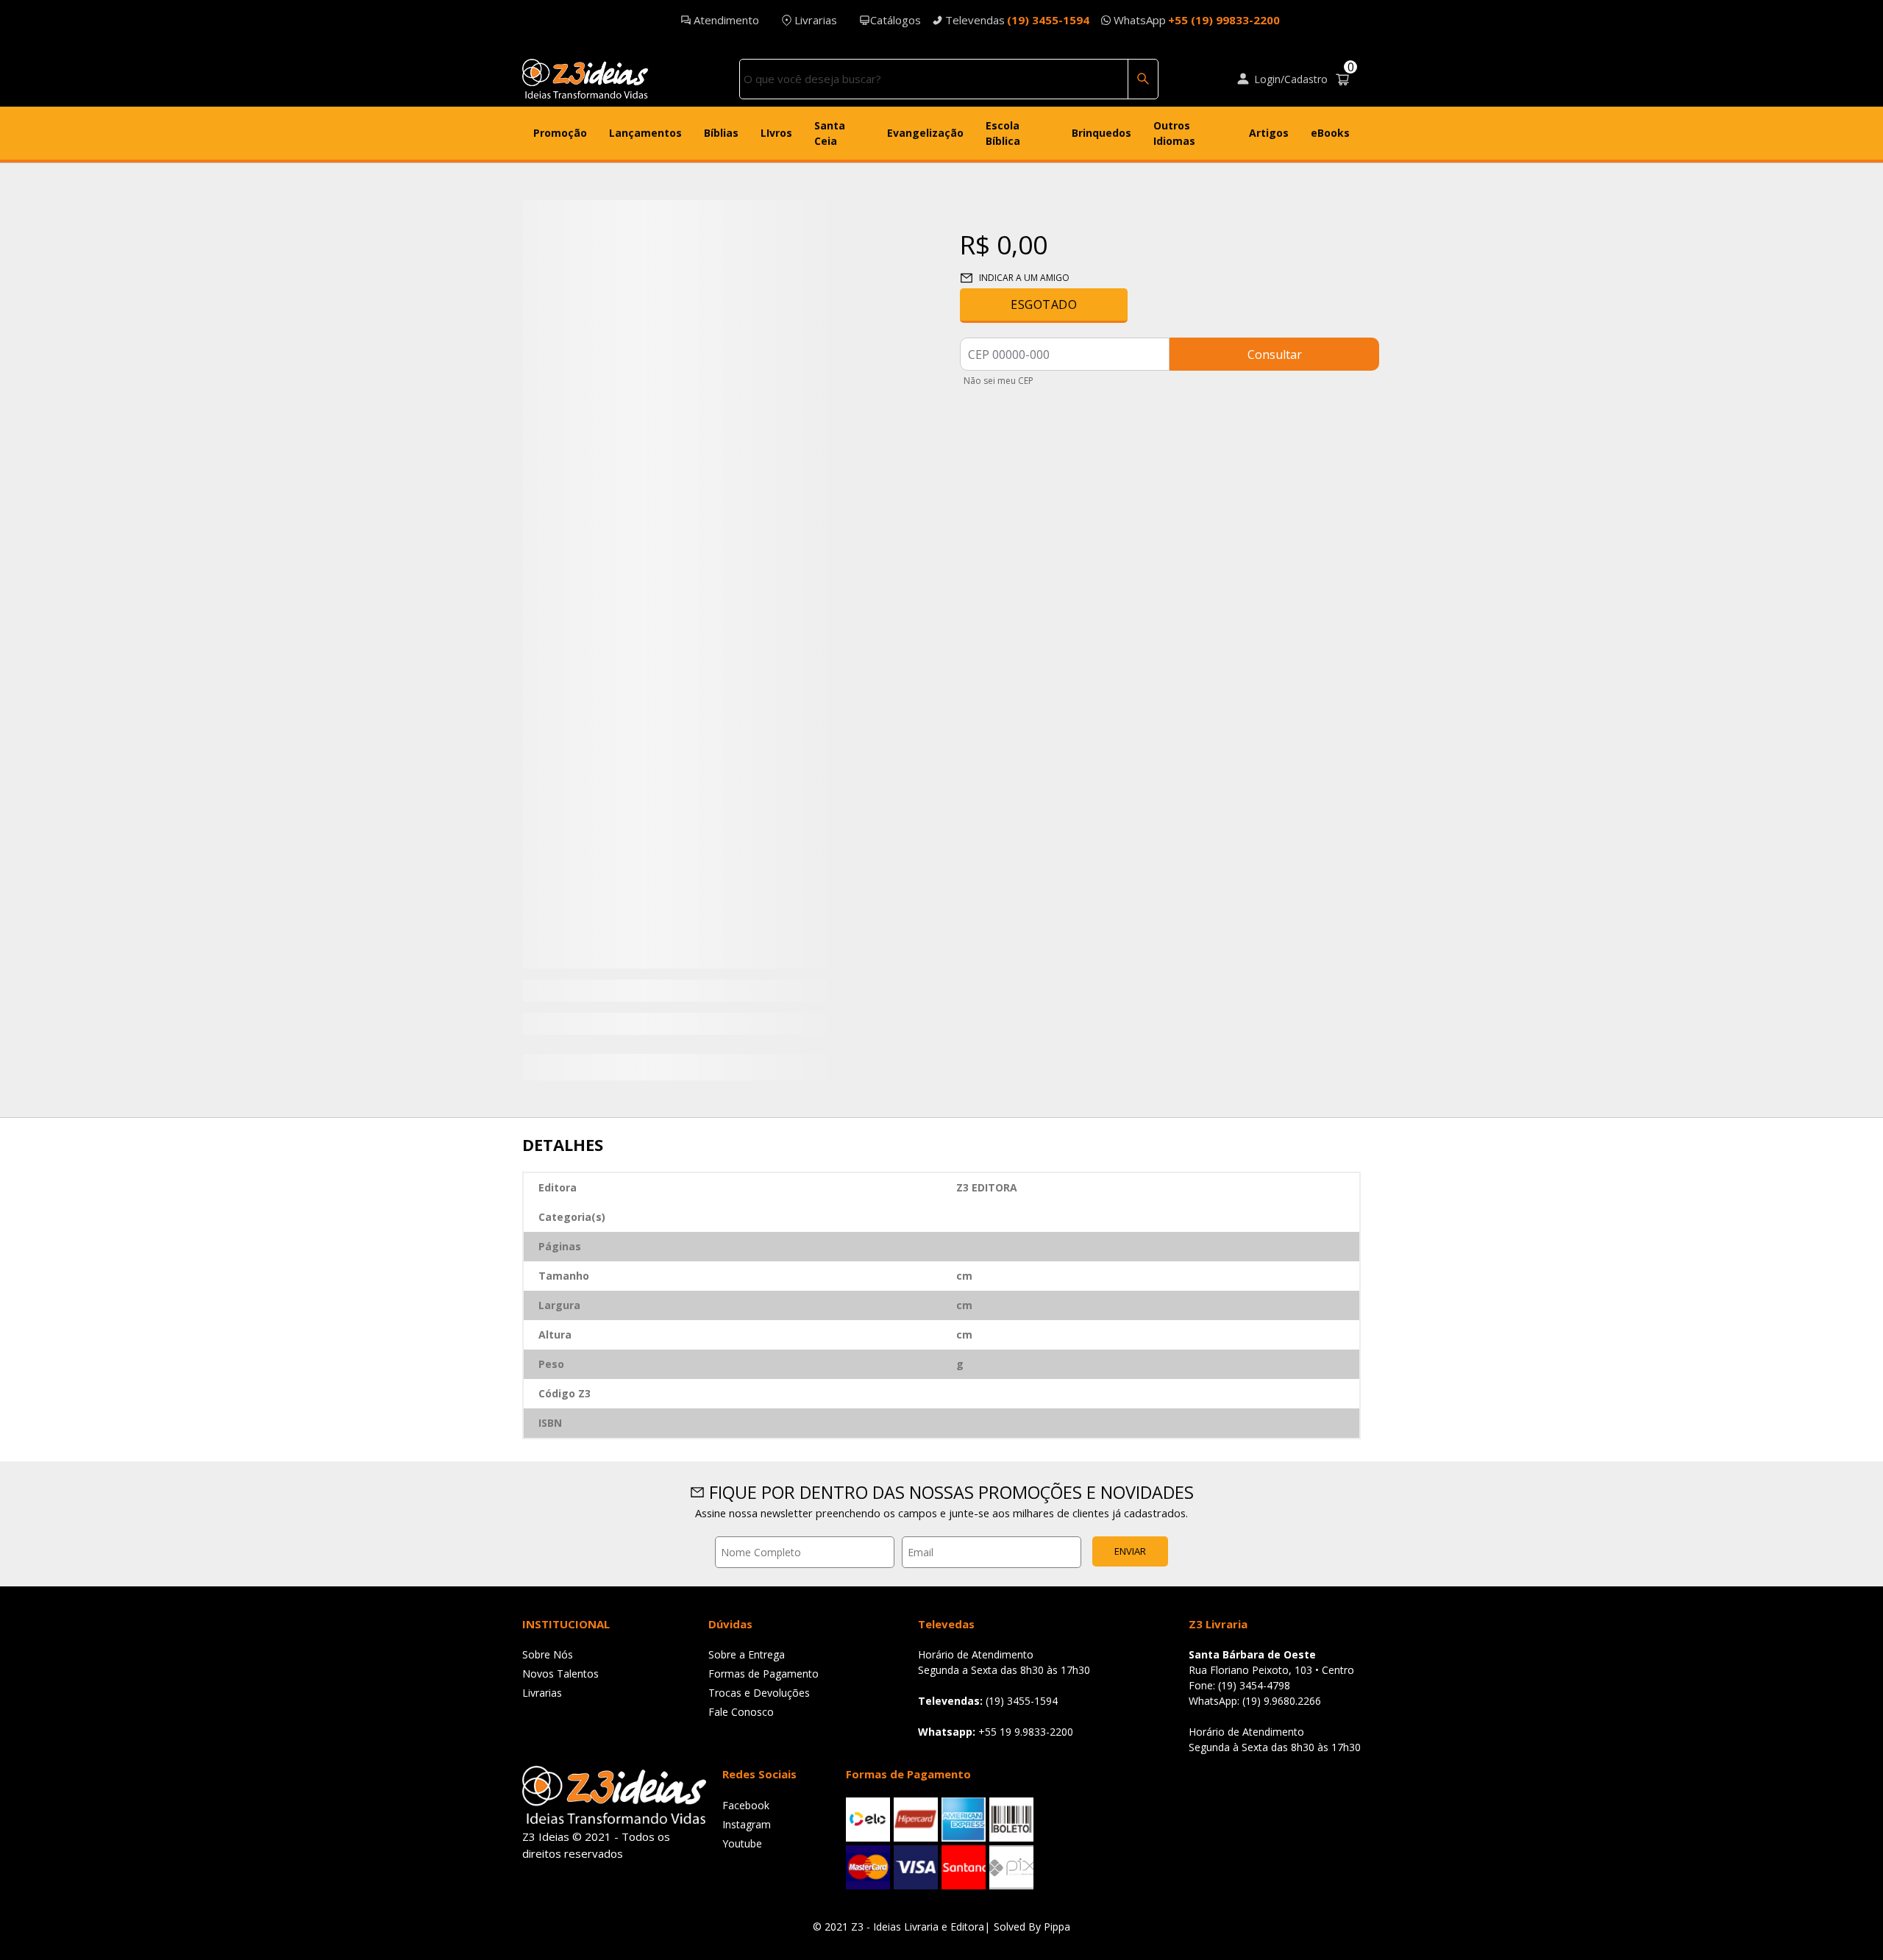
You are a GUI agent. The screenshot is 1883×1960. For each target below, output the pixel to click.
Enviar (1130, 1551)
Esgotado (1044, 304)
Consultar (1275, 354)
